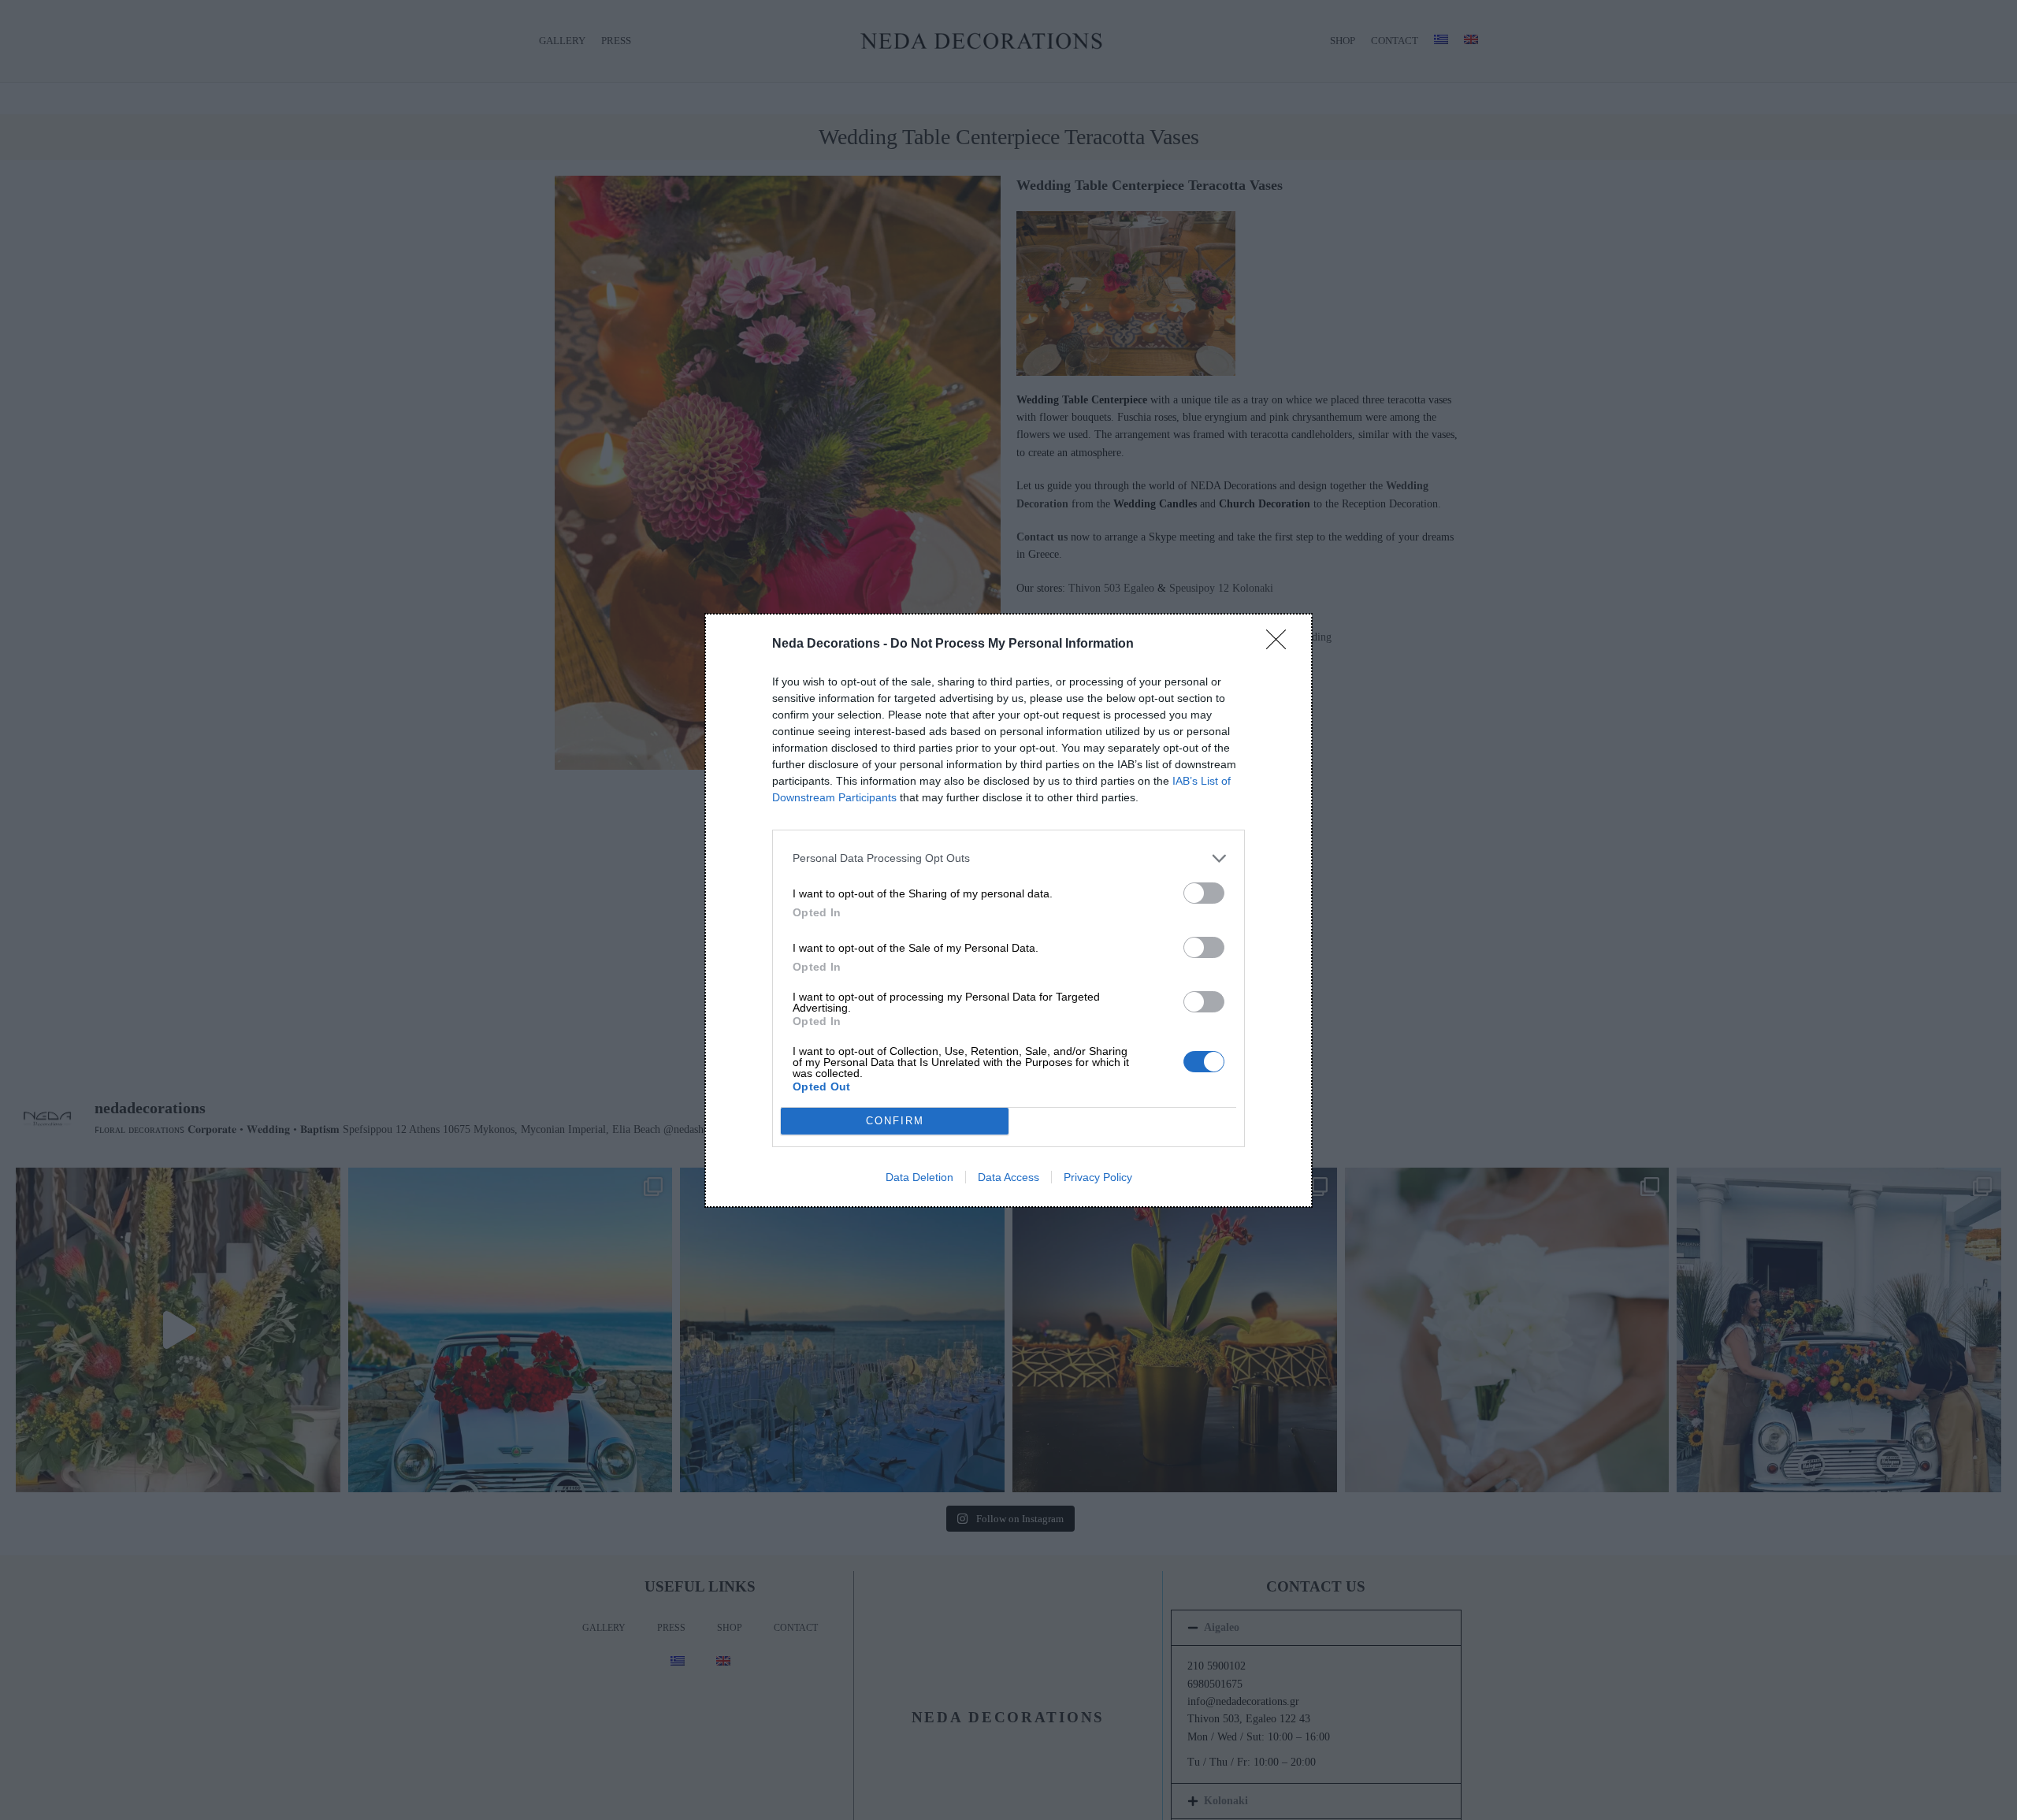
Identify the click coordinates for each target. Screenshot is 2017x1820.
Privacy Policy (1098, 1177)
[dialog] (1008, 910)
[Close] (1281, 644)
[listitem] (1008, 858)
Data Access (1008, 1177)
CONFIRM (895, 1121)
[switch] (1204, 893)
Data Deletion (919, 1177)
